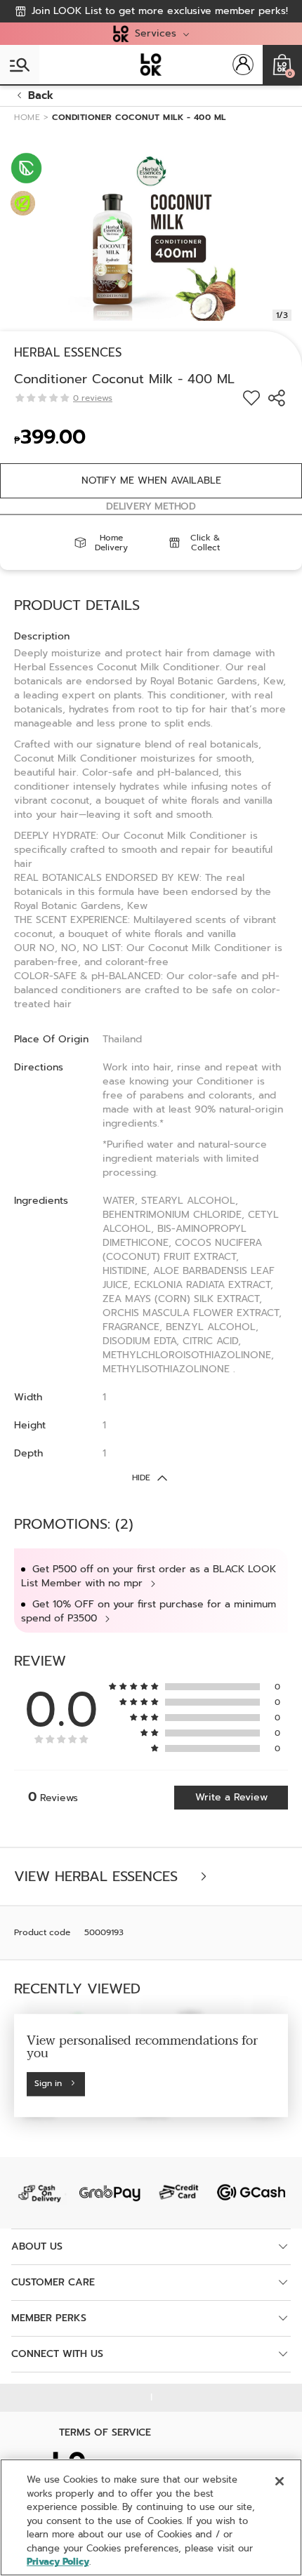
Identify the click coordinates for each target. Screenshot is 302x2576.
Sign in (48, 2084)
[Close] (280, 2481)
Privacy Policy (58, 2562)
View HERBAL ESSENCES (98, 1877)
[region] (151, 2517)
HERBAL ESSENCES (68, 352)
